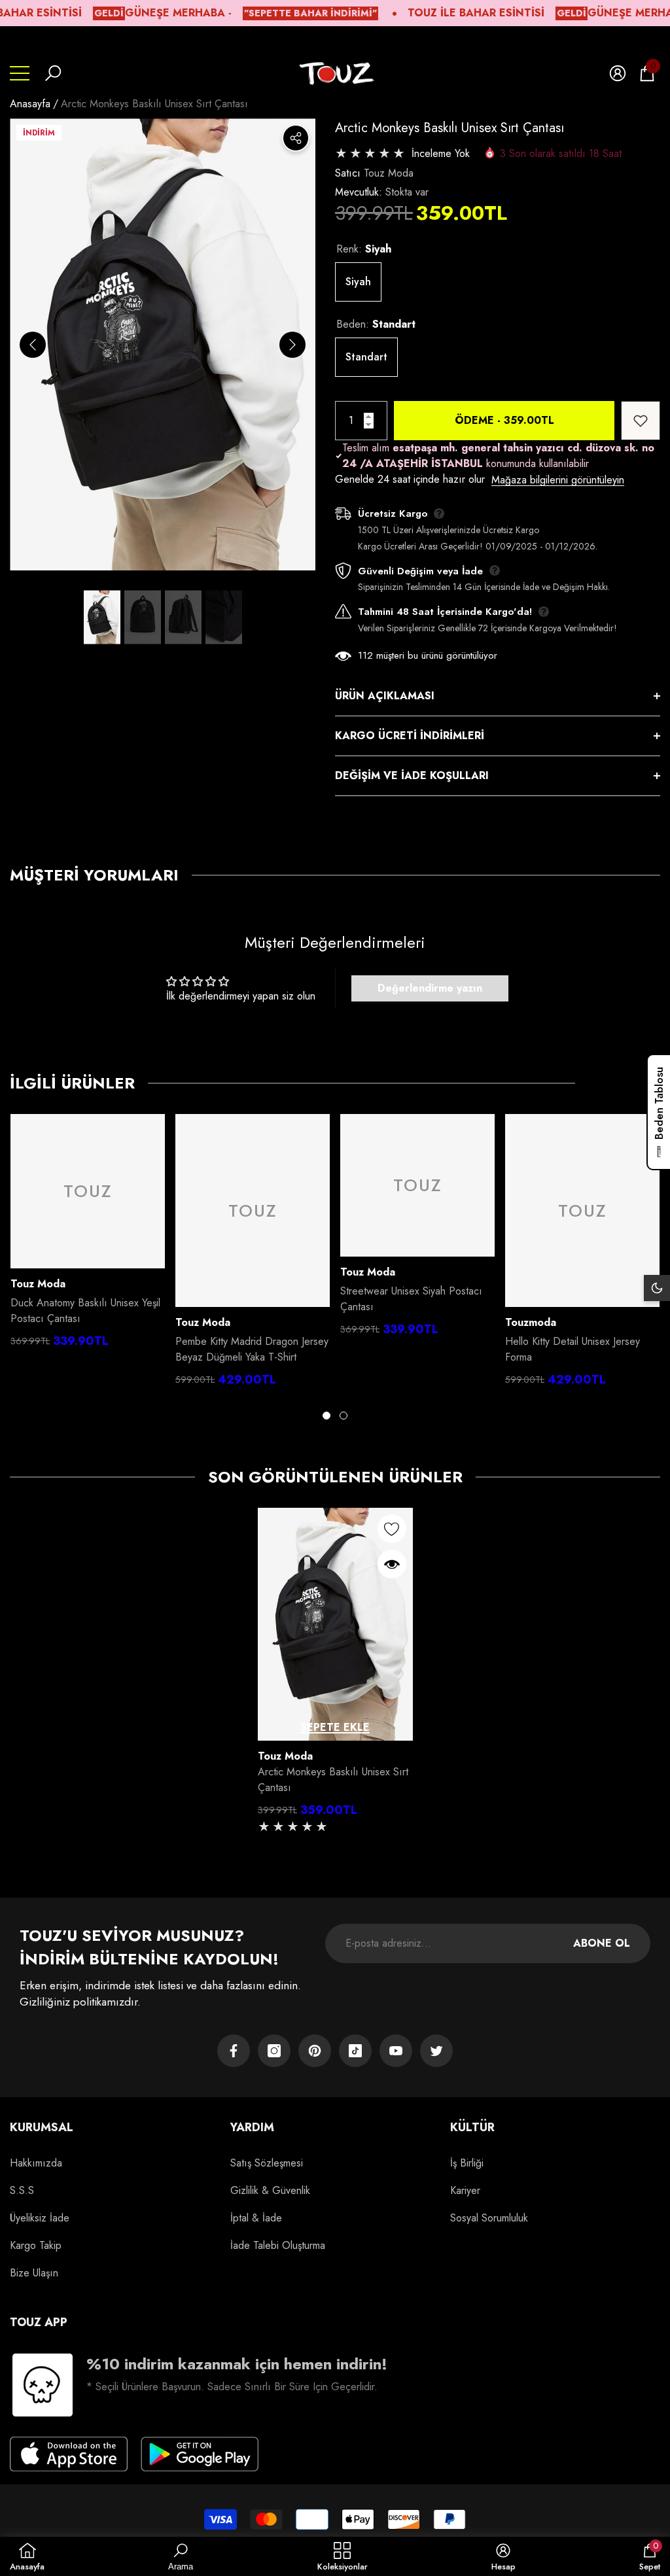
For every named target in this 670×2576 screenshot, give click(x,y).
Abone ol (602, 1943)
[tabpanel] (88, 1234)
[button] (53, 73)
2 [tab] (344, 1416)
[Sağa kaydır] (292, 345)
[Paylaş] (296, 138)
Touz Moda (389, 173)
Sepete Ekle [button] (335, 1727)
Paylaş (296, 138)
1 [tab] (326, 1416)
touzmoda (531, 1322)
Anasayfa (30, 104)
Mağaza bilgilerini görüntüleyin (558, 480)
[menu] (20, 73)
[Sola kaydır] (33, 345)
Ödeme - (504, 420)
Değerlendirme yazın (430, 988)
